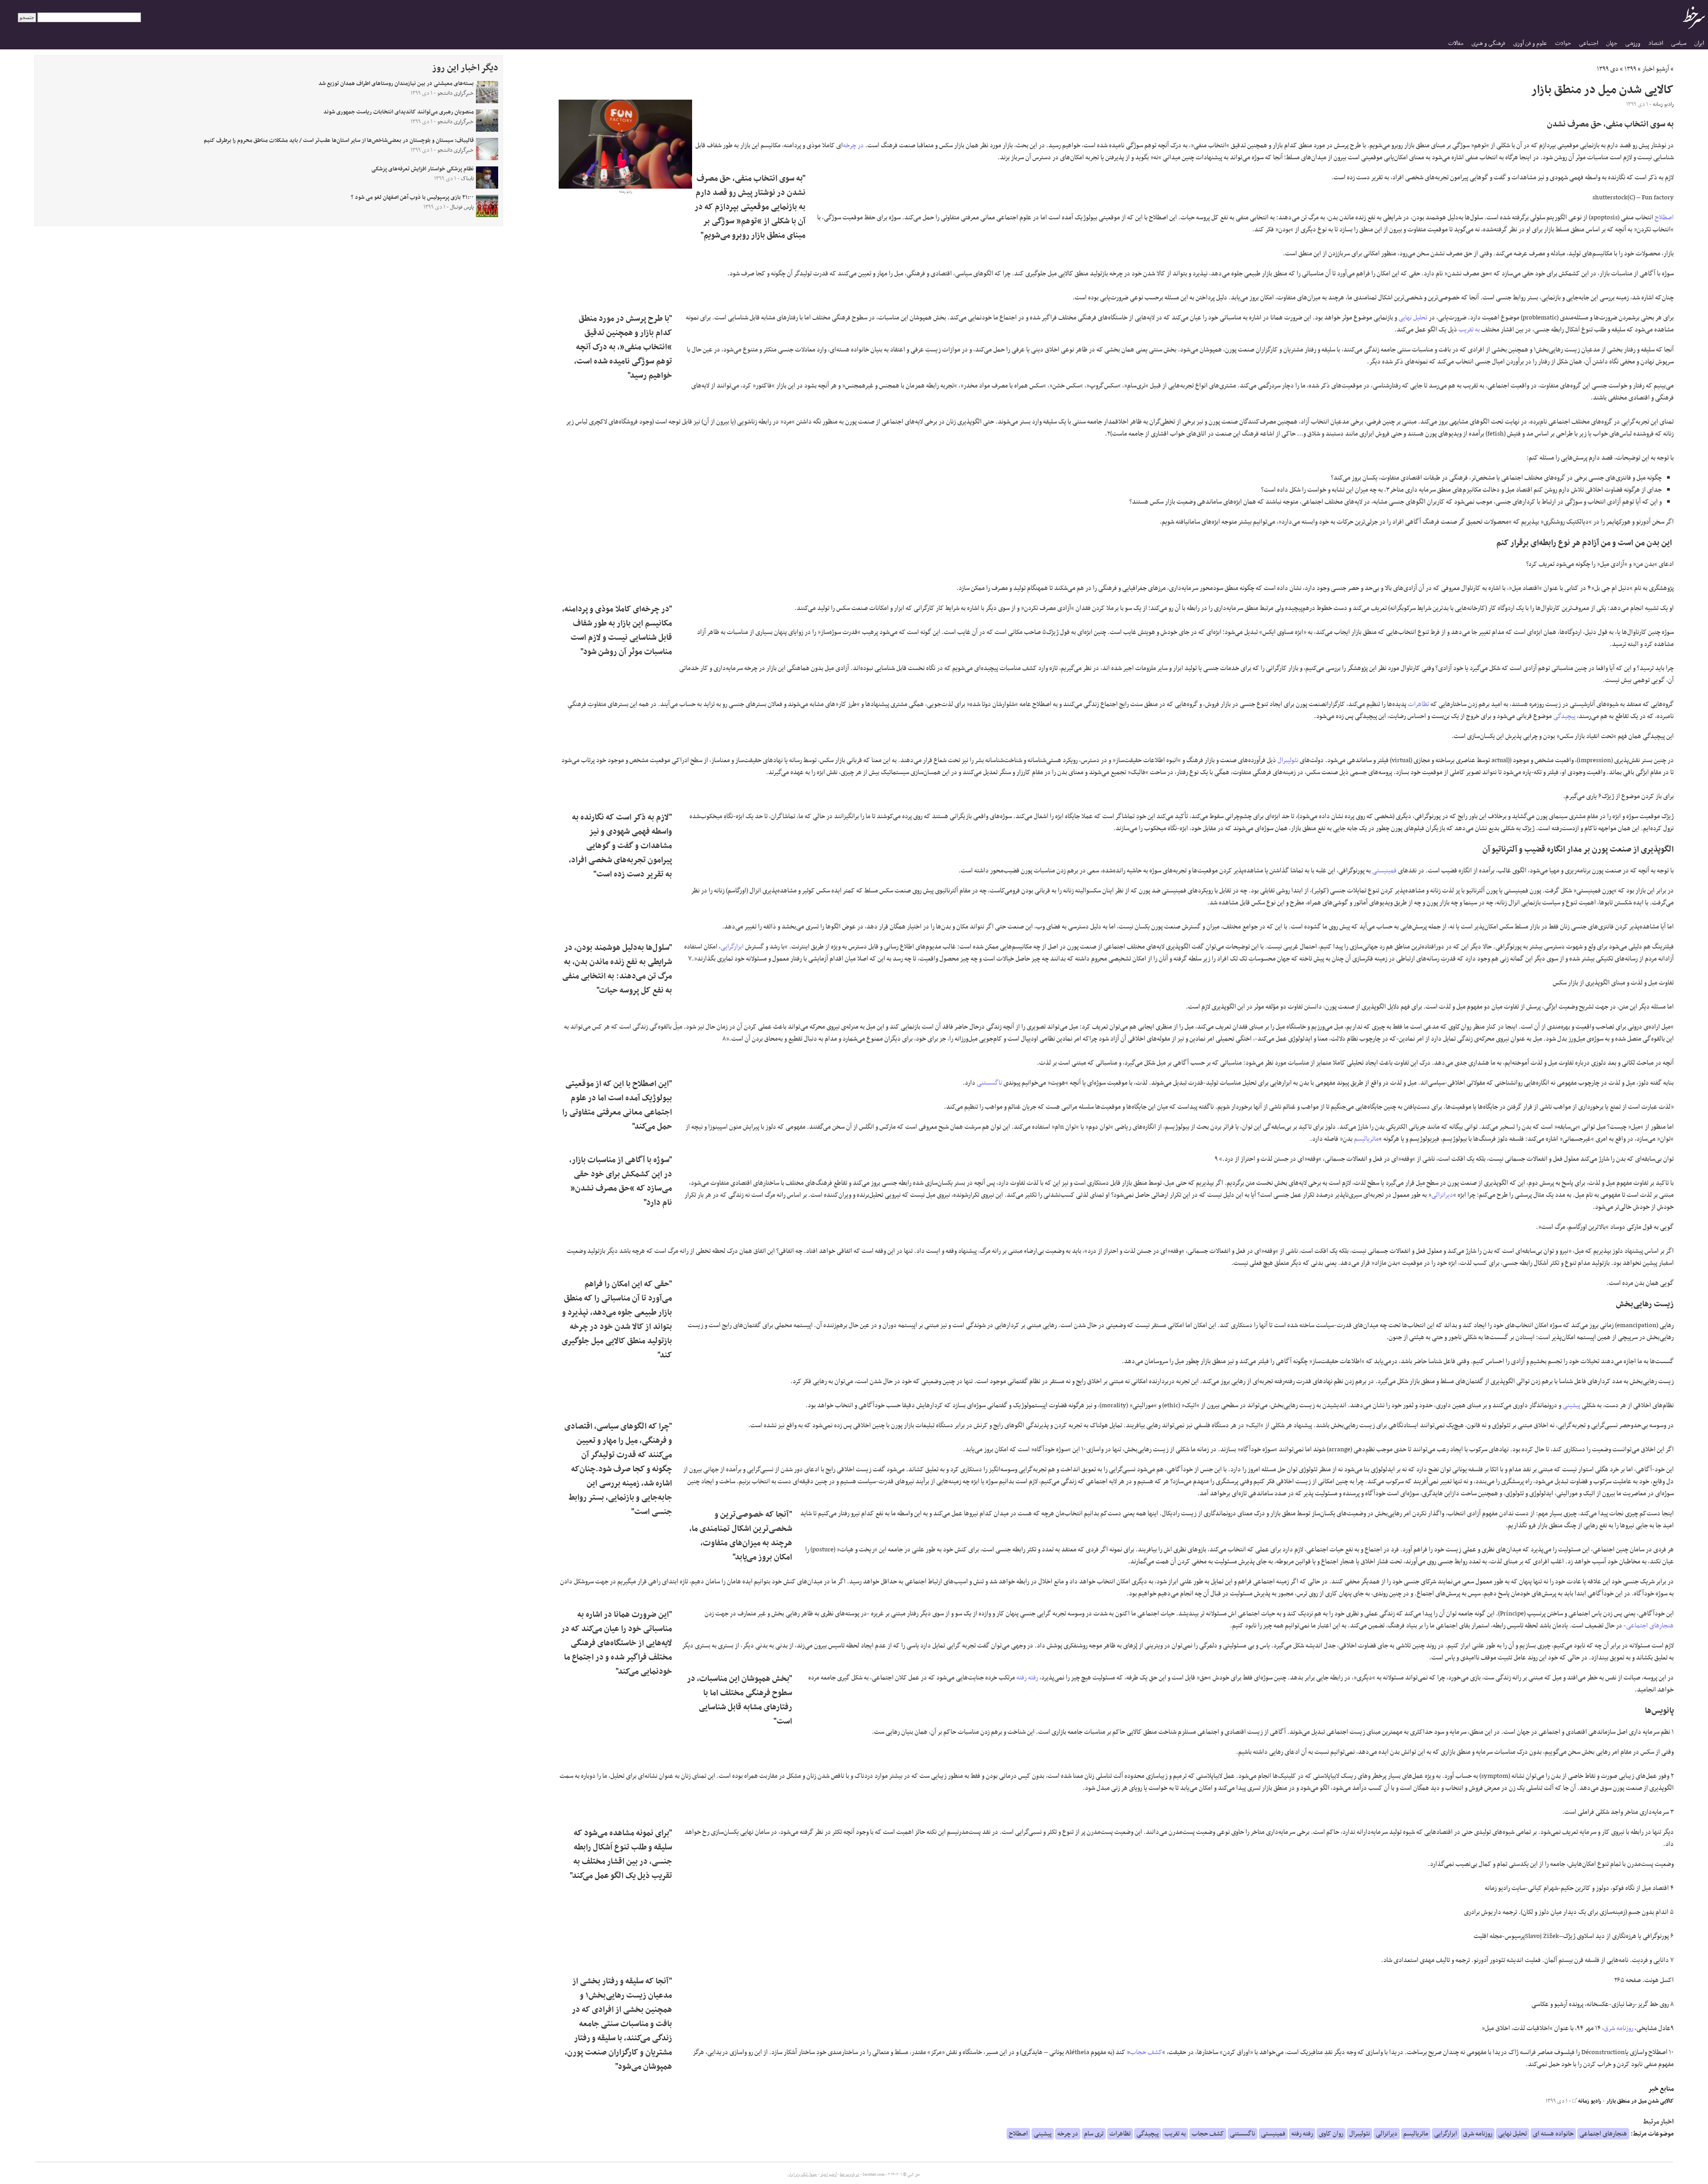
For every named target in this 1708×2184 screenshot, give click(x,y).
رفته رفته (1027, 1678)
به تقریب (1469, 330)
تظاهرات (1418, 704)
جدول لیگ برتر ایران (802, 2175)
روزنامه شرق (1619, 2028)
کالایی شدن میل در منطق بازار (1640, 2101)
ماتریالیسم (1366, 1139)
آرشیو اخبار (1656, 69)
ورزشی (1633, 43)
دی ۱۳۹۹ (1608, 69)
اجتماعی (1589, 43)
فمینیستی (1384, 871)
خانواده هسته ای (1553, 2134)
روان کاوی (1331, 2134)
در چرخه (853, 145)
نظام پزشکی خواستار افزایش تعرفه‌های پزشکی (423, 169)
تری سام (1094, 2134)
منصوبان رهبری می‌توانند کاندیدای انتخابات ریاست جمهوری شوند (399, 112)
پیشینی (1571, 1405)
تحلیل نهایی (1413, 318)
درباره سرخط (850, 2175)
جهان (1612, 43)
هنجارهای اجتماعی (1650, 1626)
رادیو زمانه (1589, 2101)
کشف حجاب (1146, 2052)
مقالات (1456, 43)
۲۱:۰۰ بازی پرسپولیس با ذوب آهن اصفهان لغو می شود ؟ (412, 198)
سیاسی (1679, 43)
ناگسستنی (989, 1083)
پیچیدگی (1564, 716)
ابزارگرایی (732, 947)
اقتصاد (1656, 43)
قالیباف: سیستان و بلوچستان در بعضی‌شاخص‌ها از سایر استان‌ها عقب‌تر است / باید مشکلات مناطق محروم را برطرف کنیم (339, 141)
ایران (1699, 43)
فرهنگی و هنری (1488, 43)
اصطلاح (1664, 218)
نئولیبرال (1288, 760)
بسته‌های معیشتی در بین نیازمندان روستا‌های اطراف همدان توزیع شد (396, 84)
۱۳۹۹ (1630, 69)
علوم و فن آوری (1530, 43)
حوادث (1563, 43)
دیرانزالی (1442, 1195)
